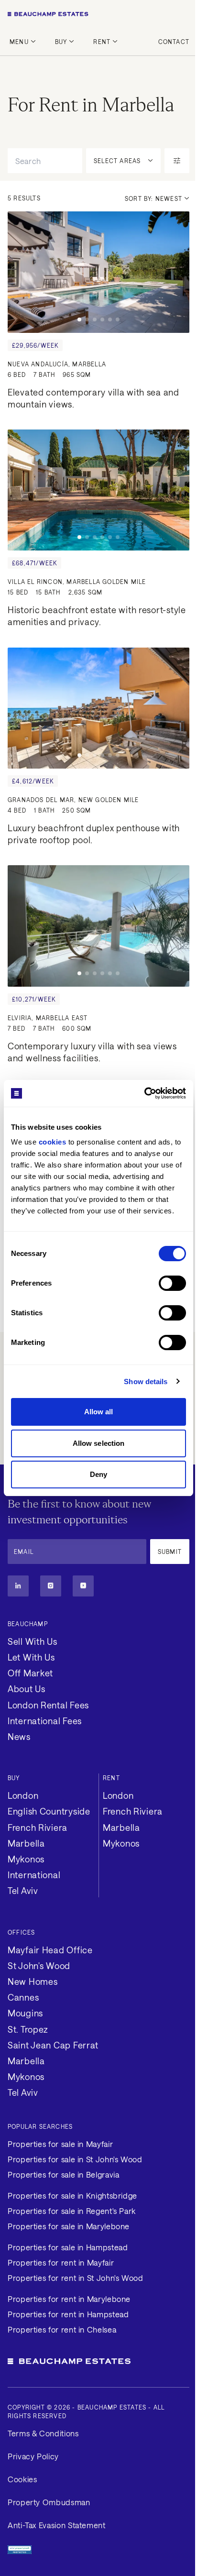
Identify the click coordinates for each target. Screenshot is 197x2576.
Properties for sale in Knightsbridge (72, 2196)
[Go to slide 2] (87, 319)
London (23, 1795)
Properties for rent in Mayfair (61, 2262)
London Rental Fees (48, 1705)
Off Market (30, 1673)
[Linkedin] (18, 1586)
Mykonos (26, 1859)
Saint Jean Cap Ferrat (53, 2045)
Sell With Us (33, 1641)
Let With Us (31, 1657)
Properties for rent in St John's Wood (76, 2278)
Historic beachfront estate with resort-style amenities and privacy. (98, 616)
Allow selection (99, 1443)
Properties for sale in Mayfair (60, 2144)
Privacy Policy (33, 2456)
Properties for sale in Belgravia (63, 2174)
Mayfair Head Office (50, 1950)
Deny (98, 1474)
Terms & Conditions (43, 2433)
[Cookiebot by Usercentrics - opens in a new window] (144, 1093)
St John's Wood (39, 1966)
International (34, 1875)
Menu (19, 42)
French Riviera (38, 1827)
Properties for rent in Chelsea (62, 2329)
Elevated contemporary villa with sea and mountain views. (95, 398)
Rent (102, 42)
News (19, 1737)
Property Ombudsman (49, 2502)
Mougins (25, 2013)
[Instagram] (51, 1586)
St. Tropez (28, 2029)
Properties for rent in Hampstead (68, 2314)
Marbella (26, 1843)
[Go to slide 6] (118, 319)
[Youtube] (83, 1586)
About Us (27, 1689)
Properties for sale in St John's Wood (75, 2159)
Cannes (23, 1997)
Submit (170, 1552)
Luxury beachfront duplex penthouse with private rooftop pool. (95, 834)
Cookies (22, 2479)
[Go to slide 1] (79, 319)
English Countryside (49, 1811)
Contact (174, 42)
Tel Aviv (23, 1891)
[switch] (172, 1283)
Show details (146, 1382)
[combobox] (45, 161)
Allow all (99, 1412)
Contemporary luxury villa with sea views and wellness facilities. (93, 1052)
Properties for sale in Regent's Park (72, 2211)
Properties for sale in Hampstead (68, 2247)
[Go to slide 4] (102, 319)
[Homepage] (98, 14)
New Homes (33, 1982)
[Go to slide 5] (110, 319)
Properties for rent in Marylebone (69, 2299)
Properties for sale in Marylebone (69, 2226)
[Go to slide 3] (95, 319)
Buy (61, 42)
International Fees (45, 1721)
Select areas (117, 161)
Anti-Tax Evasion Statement (57, 2525)
